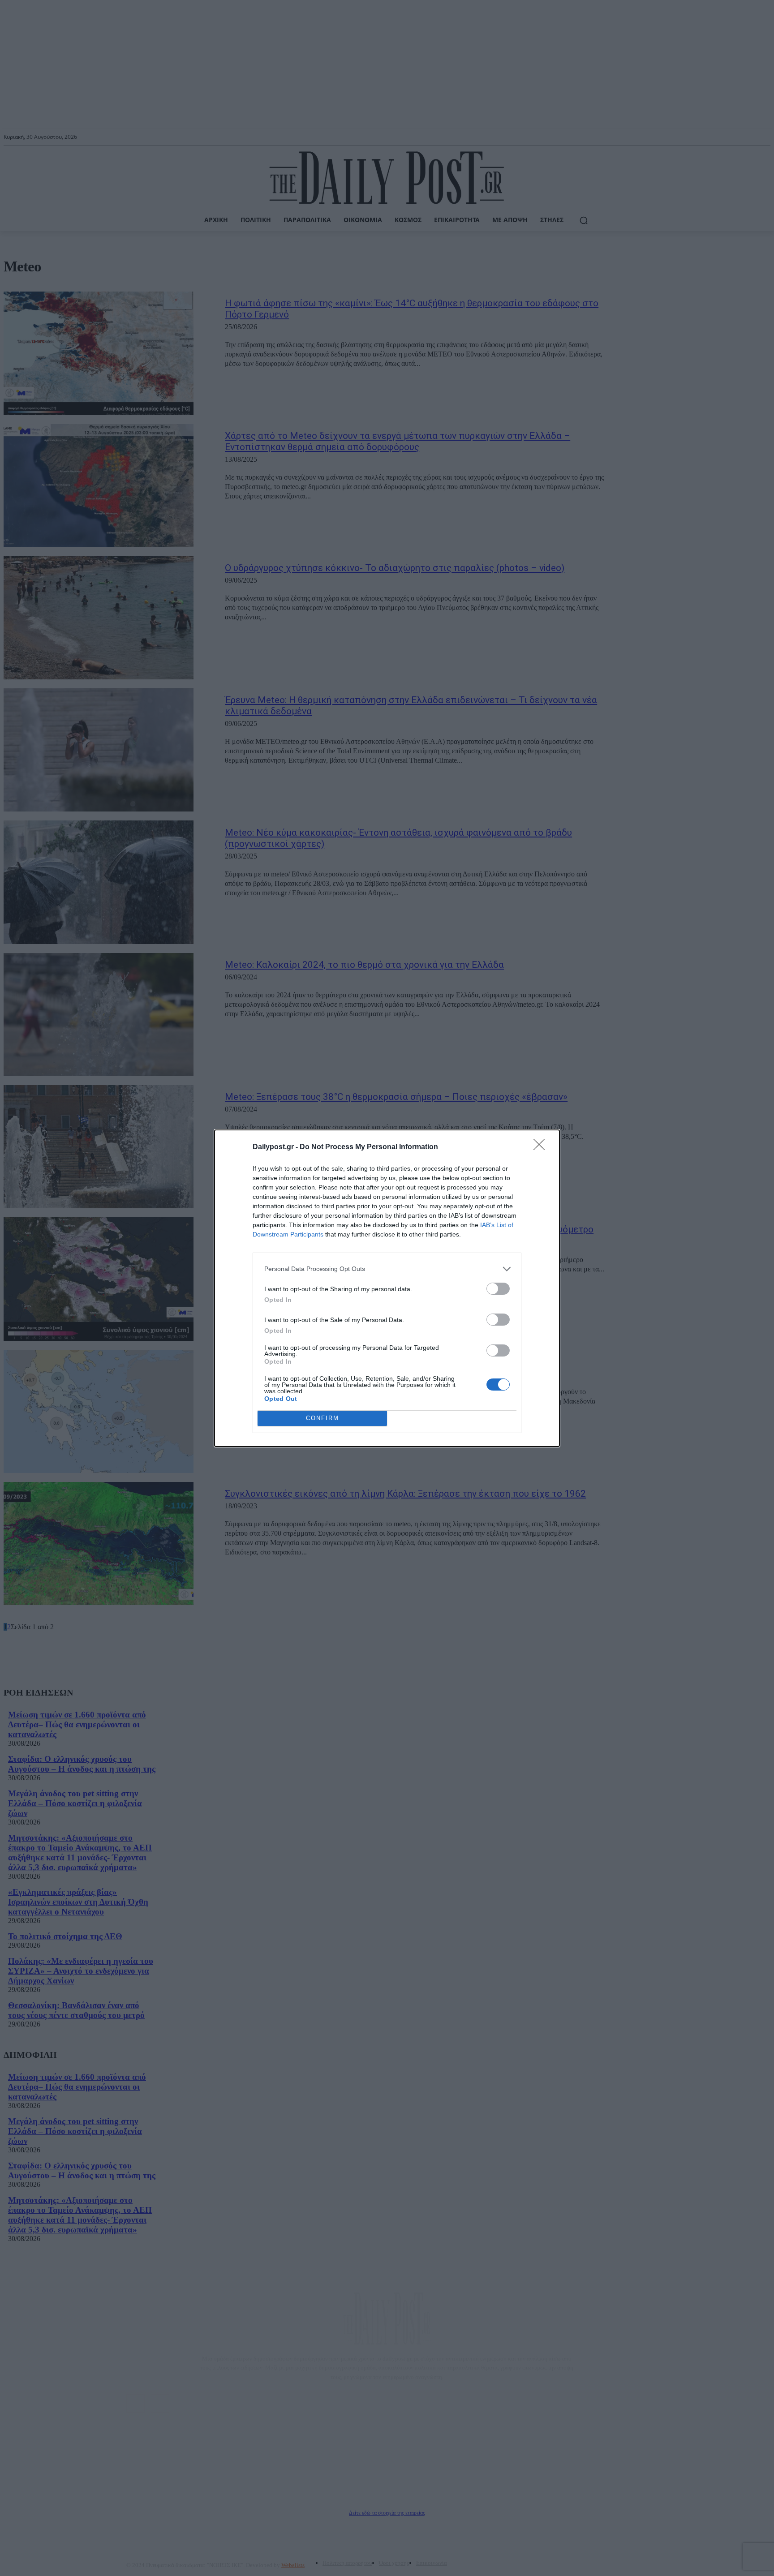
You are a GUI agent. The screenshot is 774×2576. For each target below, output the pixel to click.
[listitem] (387, 1269)
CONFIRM (322, 1418)
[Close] (542, 1147)
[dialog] (387, 1288)
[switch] (498, 1289)
